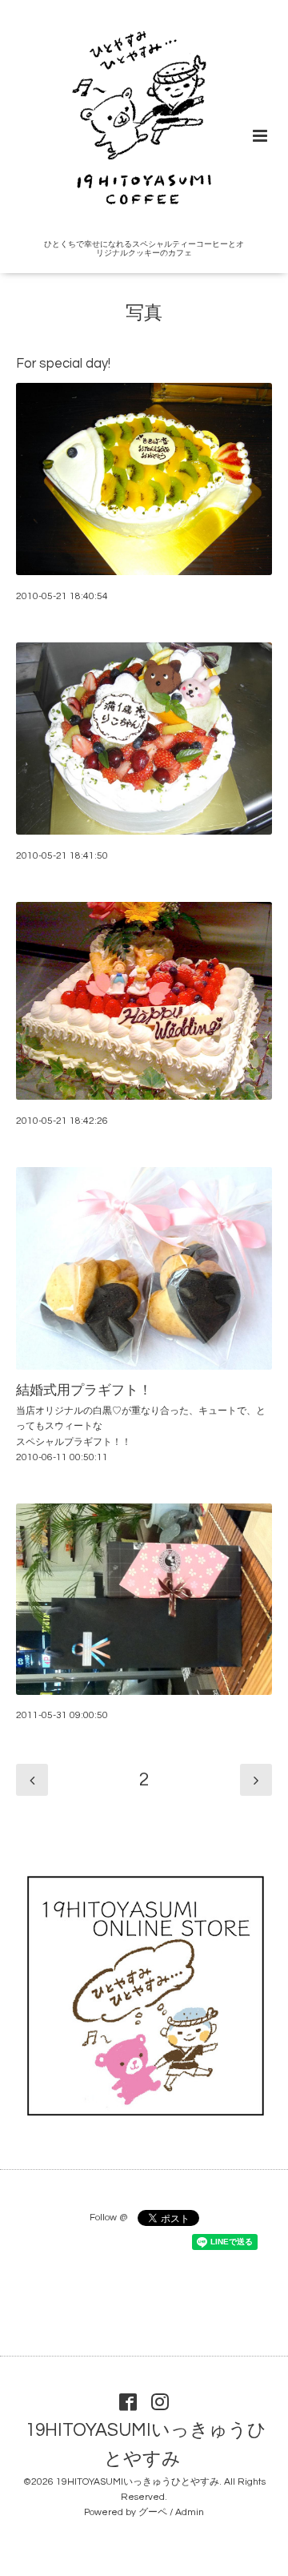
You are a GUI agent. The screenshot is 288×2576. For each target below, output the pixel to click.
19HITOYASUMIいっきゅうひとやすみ (146, 2445)
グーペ (153, 2512)
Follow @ (108, 2218)
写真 (144, 314)
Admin (190, 2512)
